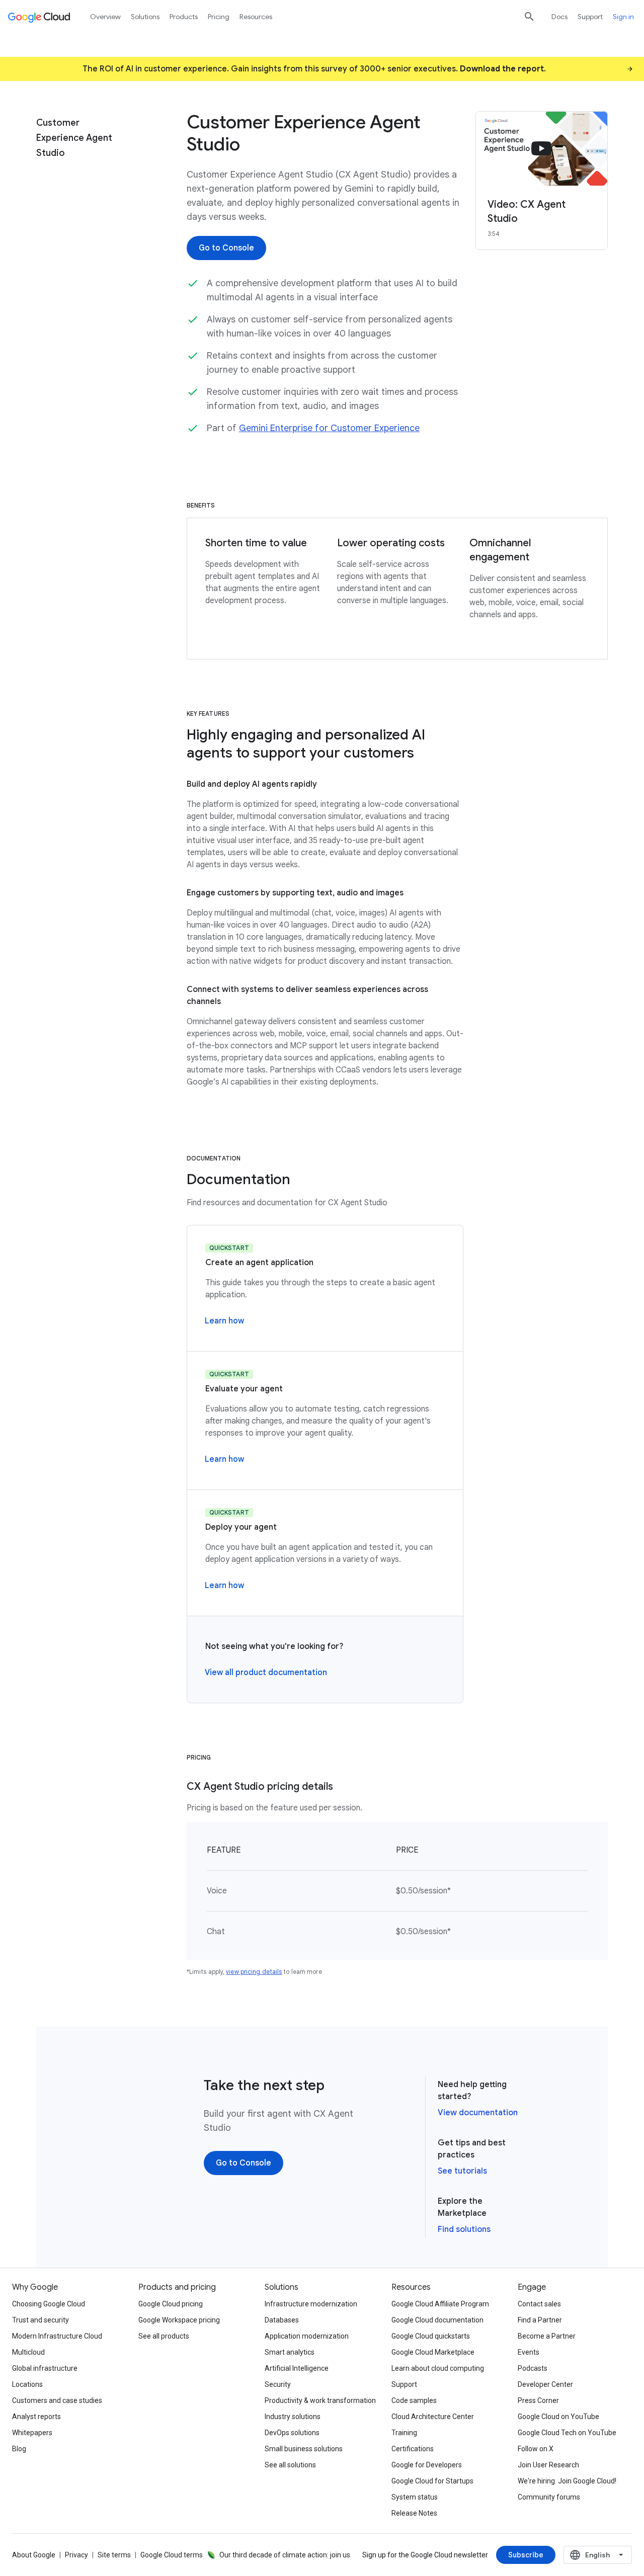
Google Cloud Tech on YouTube (567, 2433)
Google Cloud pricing (171, 2304)
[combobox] (598, 2555)
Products (184, 17)
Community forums (549, 2497)
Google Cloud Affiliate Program (440, 2304)
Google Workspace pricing (179, 2320)
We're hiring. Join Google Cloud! (567, 2481)
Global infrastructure (45, 2368)
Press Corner (538, 2400)
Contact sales (539, 2304)
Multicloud (28, 2352)
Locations (27, 2384)
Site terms (114, 2555)
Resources (256, 17)
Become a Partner (547, 2336)
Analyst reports (36, 2417)
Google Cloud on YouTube (558, 2417)
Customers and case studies (57, 2400)
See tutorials (462, 2171)
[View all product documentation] (266, 1673)
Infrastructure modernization (311, 2304)
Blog (19, 2449)
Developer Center (545, 2384)
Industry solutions (293, 2417)
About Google (34, 2555)
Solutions (145, 17)
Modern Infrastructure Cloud (57, 2336)
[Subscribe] (526, 2555)
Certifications (413, 2449)
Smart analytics (290, 2352)
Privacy (76, 2555)
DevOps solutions (292, 2433)
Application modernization (307, 2336)
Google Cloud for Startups (432, 2481)
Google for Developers (427, 2465)
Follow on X (536, 2449)
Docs (559, 17)
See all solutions (290, 2465)
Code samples (414, 2400)
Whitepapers (32, 2433)
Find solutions (464, 2229)
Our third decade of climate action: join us (285, 2555)
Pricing (219, 17)
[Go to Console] (226, 248)
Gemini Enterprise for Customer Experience (329, 428)
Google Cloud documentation (437, 2320)
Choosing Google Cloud (49, 2304)
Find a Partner (540, 2320)
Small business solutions (304, 2449)
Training (404, 2433)
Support (590, 17)
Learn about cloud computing (438, 2368)
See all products (164, 2336)
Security (278, 2384)
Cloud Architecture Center (433, 2417)
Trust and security (41, 2320)
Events (529, 2352)
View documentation (478, 2113)
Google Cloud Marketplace (433, 2352)
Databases (282, 2320)
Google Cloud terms (172, 2555)
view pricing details (254, 1972)
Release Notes (414, 2513)
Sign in (623, 17)
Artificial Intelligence (297, 2368)
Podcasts (533, 2368)
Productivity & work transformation (320, 2400)
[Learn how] (224, 1321)
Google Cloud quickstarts (431, 2336)
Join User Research (548, 2465)
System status (415, 2497)
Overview (105, 17)
